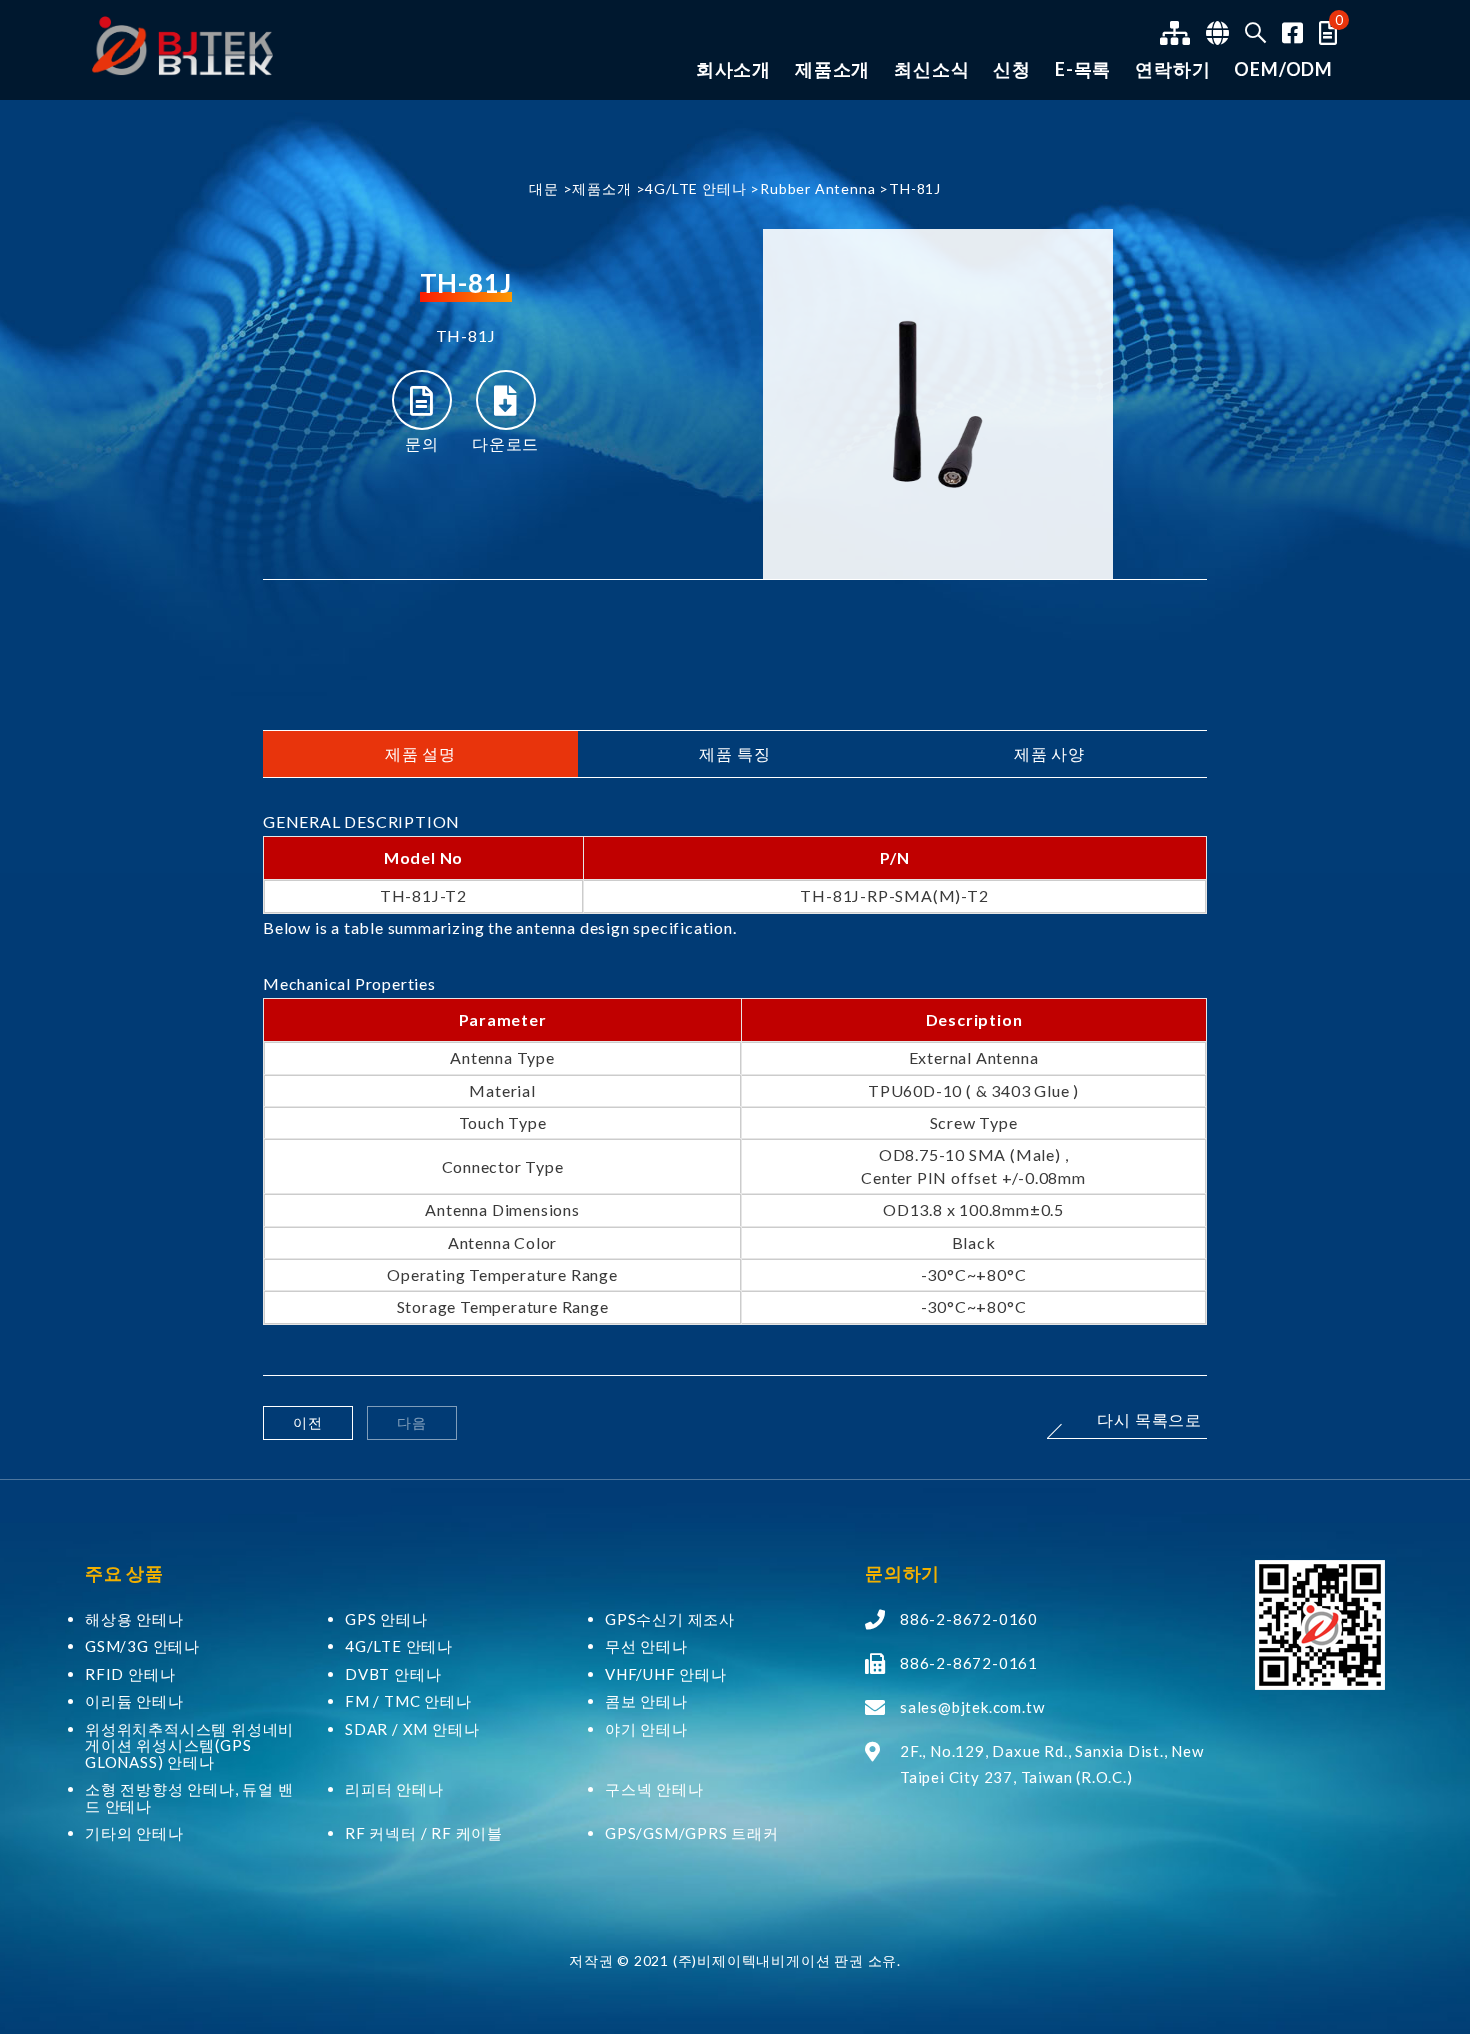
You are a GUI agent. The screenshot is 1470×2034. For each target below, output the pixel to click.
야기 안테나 (646, 1729)
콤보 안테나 (646, 1701)
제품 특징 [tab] (734, 753)
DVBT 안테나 (393, 1674)
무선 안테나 (646, 1646)
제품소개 (832, 70)
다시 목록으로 (1149, 1420)
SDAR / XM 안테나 (412, 1729)
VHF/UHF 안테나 (666, 1674)
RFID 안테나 (130, 1674)
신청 (1012, 70)
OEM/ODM (1283, 70)
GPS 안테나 (386, 1619)
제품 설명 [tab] (420, 753)
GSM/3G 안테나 (142, 1646)
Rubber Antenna (817, 188)
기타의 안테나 (134, 1833)
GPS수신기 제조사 (670, 1619)
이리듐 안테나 (134, 1701)
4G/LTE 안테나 (695, 188)
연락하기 (1172, 70)
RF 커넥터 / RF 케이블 (424, 1833)
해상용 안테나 (134, 1619)
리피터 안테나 (394, 1789)
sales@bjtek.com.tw (972, 1707)
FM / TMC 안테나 (408, 1701)
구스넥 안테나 (654, 1789)
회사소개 (733, 70)
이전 (308, 1422)
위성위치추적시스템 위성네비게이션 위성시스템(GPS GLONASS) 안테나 (189, 1746)
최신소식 (931, 70)
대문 (544, 188)
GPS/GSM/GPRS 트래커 (692, 1833)
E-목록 (1083, 70)
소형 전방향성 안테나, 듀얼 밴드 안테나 (189, 1798)
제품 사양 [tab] (1049, 753)
